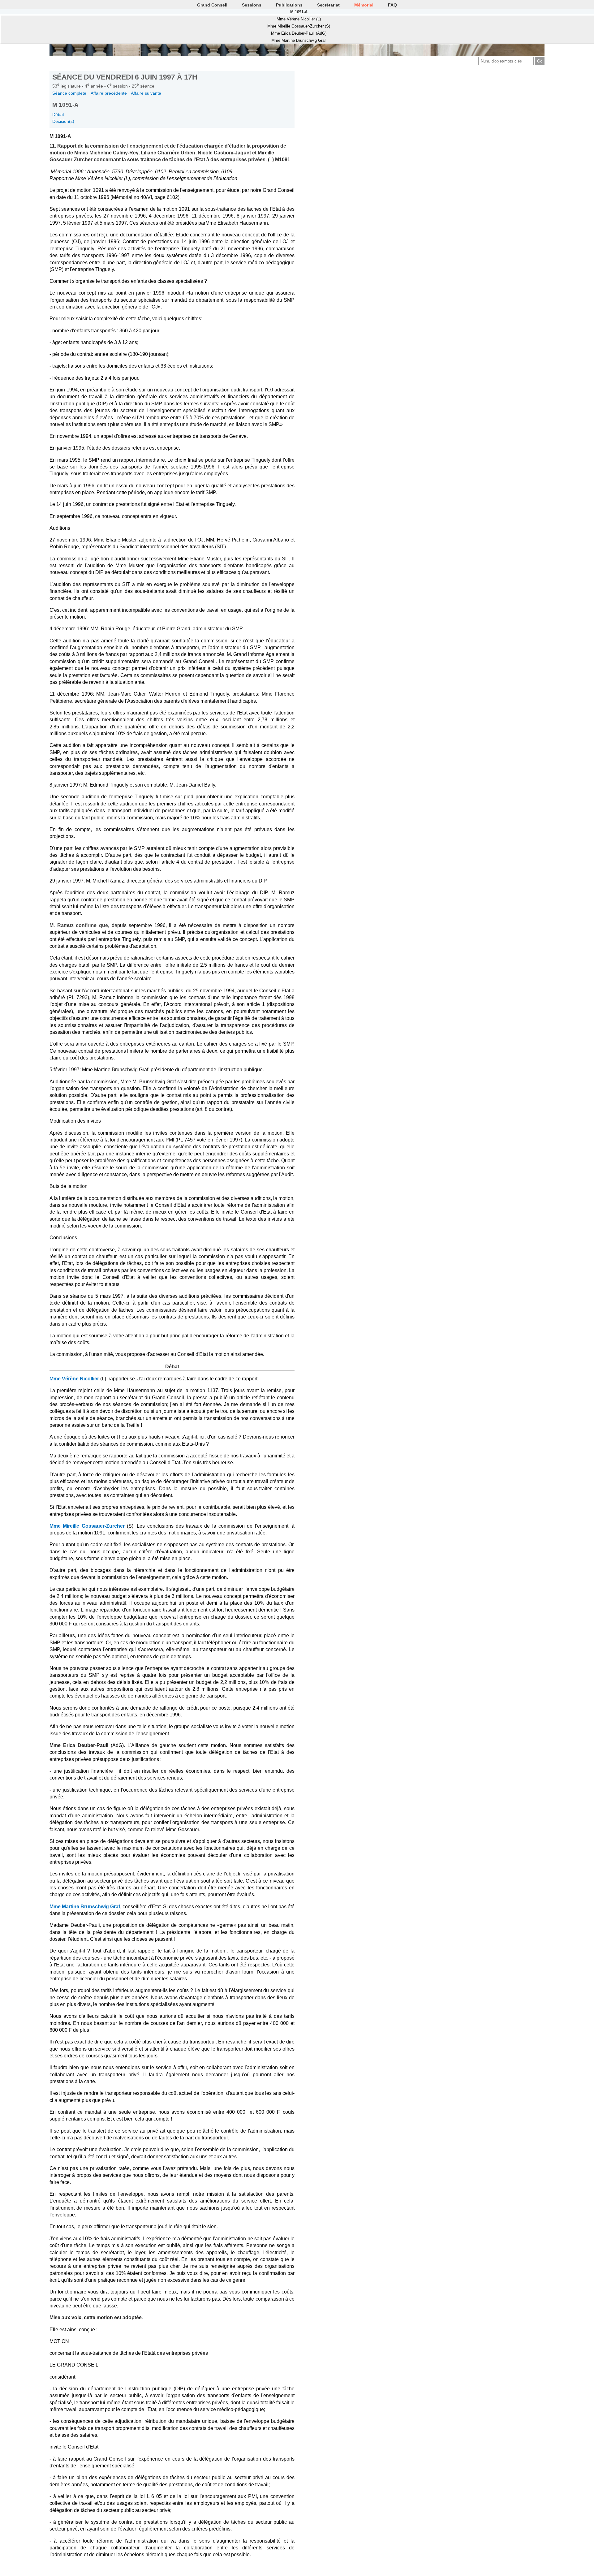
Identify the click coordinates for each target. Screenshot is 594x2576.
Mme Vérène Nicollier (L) (299, 19)
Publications (289, 5)
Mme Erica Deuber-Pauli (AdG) (299, 33)
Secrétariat (328, 5)
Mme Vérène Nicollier (74, 1379)
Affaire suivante (146, 93)
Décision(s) (63, 121)
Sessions (252, 5)
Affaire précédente (109, 93)
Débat (58, 114)
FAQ (392, 5)
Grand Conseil (212, 5)
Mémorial (364, 5)
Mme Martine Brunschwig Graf (299, 40)
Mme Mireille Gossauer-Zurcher (87, 1526)
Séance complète (69, 93)
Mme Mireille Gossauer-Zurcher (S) (299, 26)
